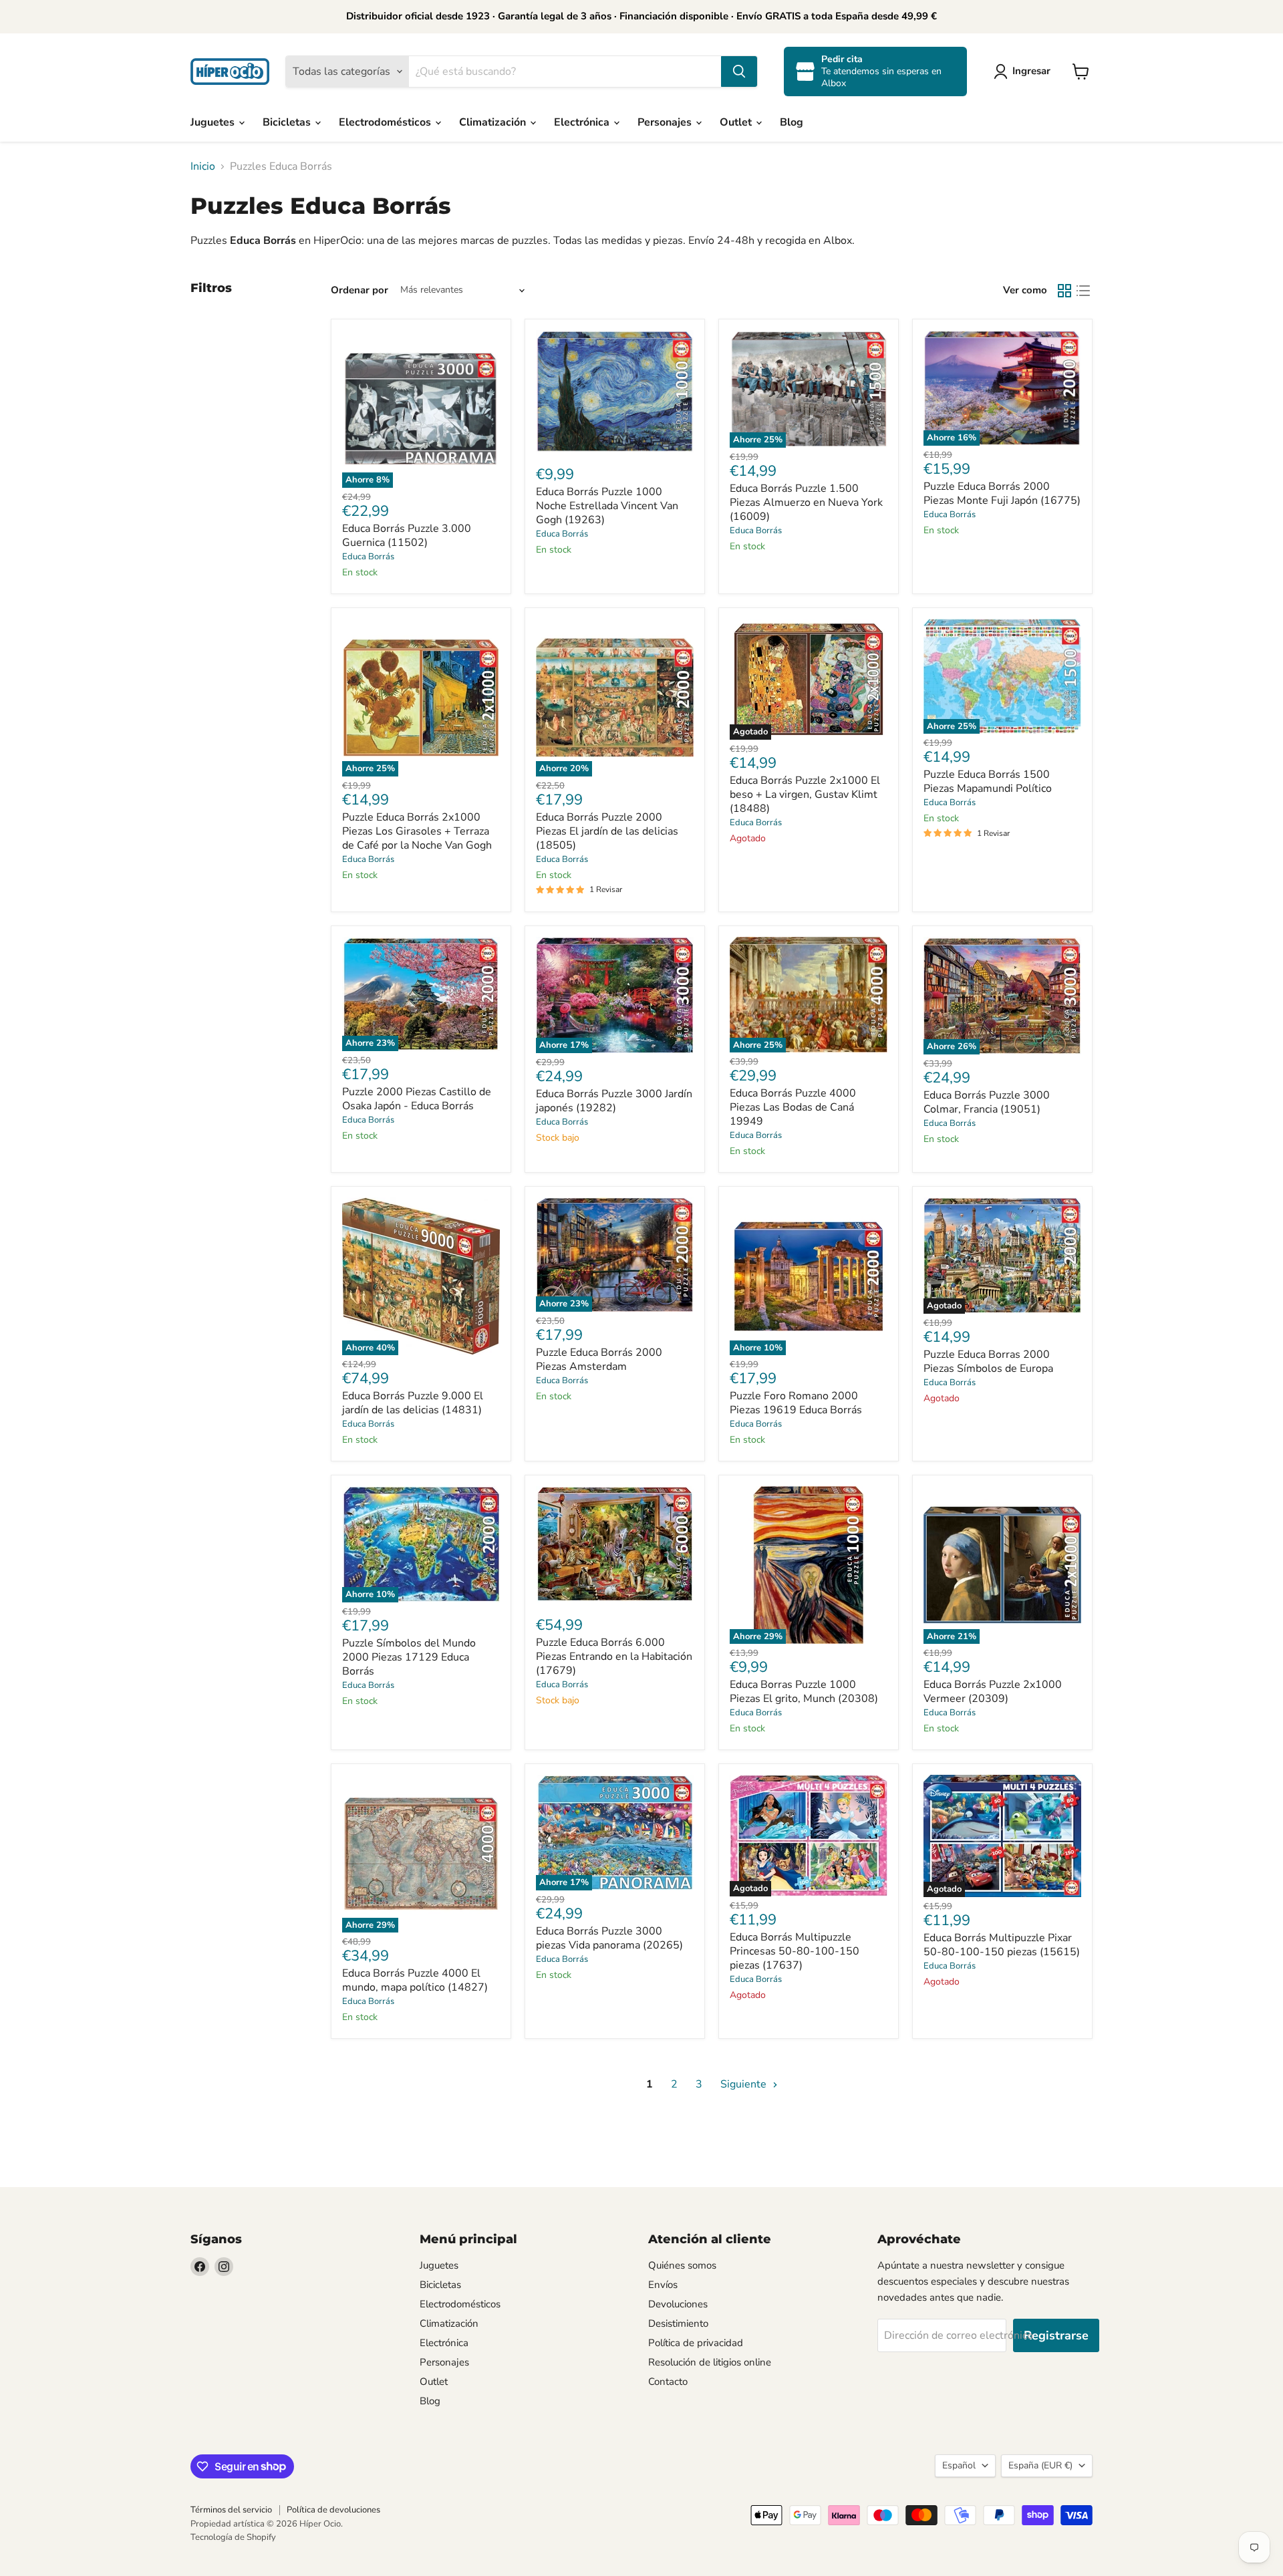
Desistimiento (678, 2323)
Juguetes (214, 122)
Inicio (203, 166)
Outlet (737, 122)
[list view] (1083, 291)
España (1040, 2465)
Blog (792, 122)
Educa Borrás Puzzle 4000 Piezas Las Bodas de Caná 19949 (793, 1107)
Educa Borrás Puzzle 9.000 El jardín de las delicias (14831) (413, 1403)
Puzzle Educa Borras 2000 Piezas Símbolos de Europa (988, 1362)
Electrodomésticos (386, 122)
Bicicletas (288, 122)
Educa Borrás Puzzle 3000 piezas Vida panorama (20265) (609, 1938)
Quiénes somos (682, 2265)
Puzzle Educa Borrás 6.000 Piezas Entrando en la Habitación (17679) (614, 1657)
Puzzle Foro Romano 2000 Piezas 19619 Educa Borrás (796, 1403)
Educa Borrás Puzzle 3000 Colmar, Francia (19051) (987, 1102)
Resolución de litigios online (710, 2362)
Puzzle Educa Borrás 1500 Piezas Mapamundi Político (988, 781)
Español (959, 2465)
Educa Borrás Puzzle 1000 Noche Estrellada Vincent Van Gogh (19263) (607, 506)
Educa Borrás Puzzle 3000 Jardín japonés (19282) (614, 1101)
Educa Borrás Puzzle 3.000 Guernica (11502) (407, 536)
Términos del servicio (231, 2510)
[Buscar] (739, 71)
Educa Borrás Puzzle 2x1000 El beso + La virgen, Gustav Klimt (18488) (805, 795)
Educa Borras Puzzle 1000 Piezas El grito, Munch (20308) (804, 1692)
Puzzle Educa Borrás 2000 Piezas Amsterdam (599, 1359)
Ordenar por (360, 290)
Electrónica (583, 122)
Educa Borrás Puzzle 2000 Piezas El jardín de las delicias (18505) (607, 831)
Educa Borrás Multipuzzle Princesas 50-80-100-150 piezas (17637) (795, 1951)
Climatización (494, 122)
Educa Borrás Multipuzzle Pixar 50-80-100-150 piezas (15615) (1002, 1945)
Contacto (668, 2382)
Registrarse (1056, 2335)
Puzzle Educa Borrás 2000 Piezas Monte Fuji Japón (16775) (1002, 493)
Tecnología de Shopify (233, 2537)
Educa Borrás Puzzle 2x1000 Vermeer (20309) (993, 1692)
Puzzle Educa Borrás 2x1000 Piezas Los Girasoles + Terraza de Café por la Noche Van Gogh (417, 831)
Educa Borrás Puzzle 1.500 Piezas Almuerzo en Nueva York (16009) (806, 503)
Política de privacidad (696, 2343)
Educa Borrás (368, 557)
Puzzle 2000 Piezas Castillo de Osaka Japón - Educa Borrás (417, 1099)
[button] (1025, 71)
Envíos (663, 2285)
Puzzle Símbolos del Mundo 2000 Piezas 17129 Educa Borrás (409, 1657)
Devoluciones (678, 2304)
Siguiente (745, 2084)
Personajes (666, 122)
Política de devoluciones (333, 2510)
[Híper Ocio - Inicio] (230, 71)
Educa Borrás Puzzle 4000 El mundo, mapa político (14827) (415, 1980)
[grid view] (1064, 291)
